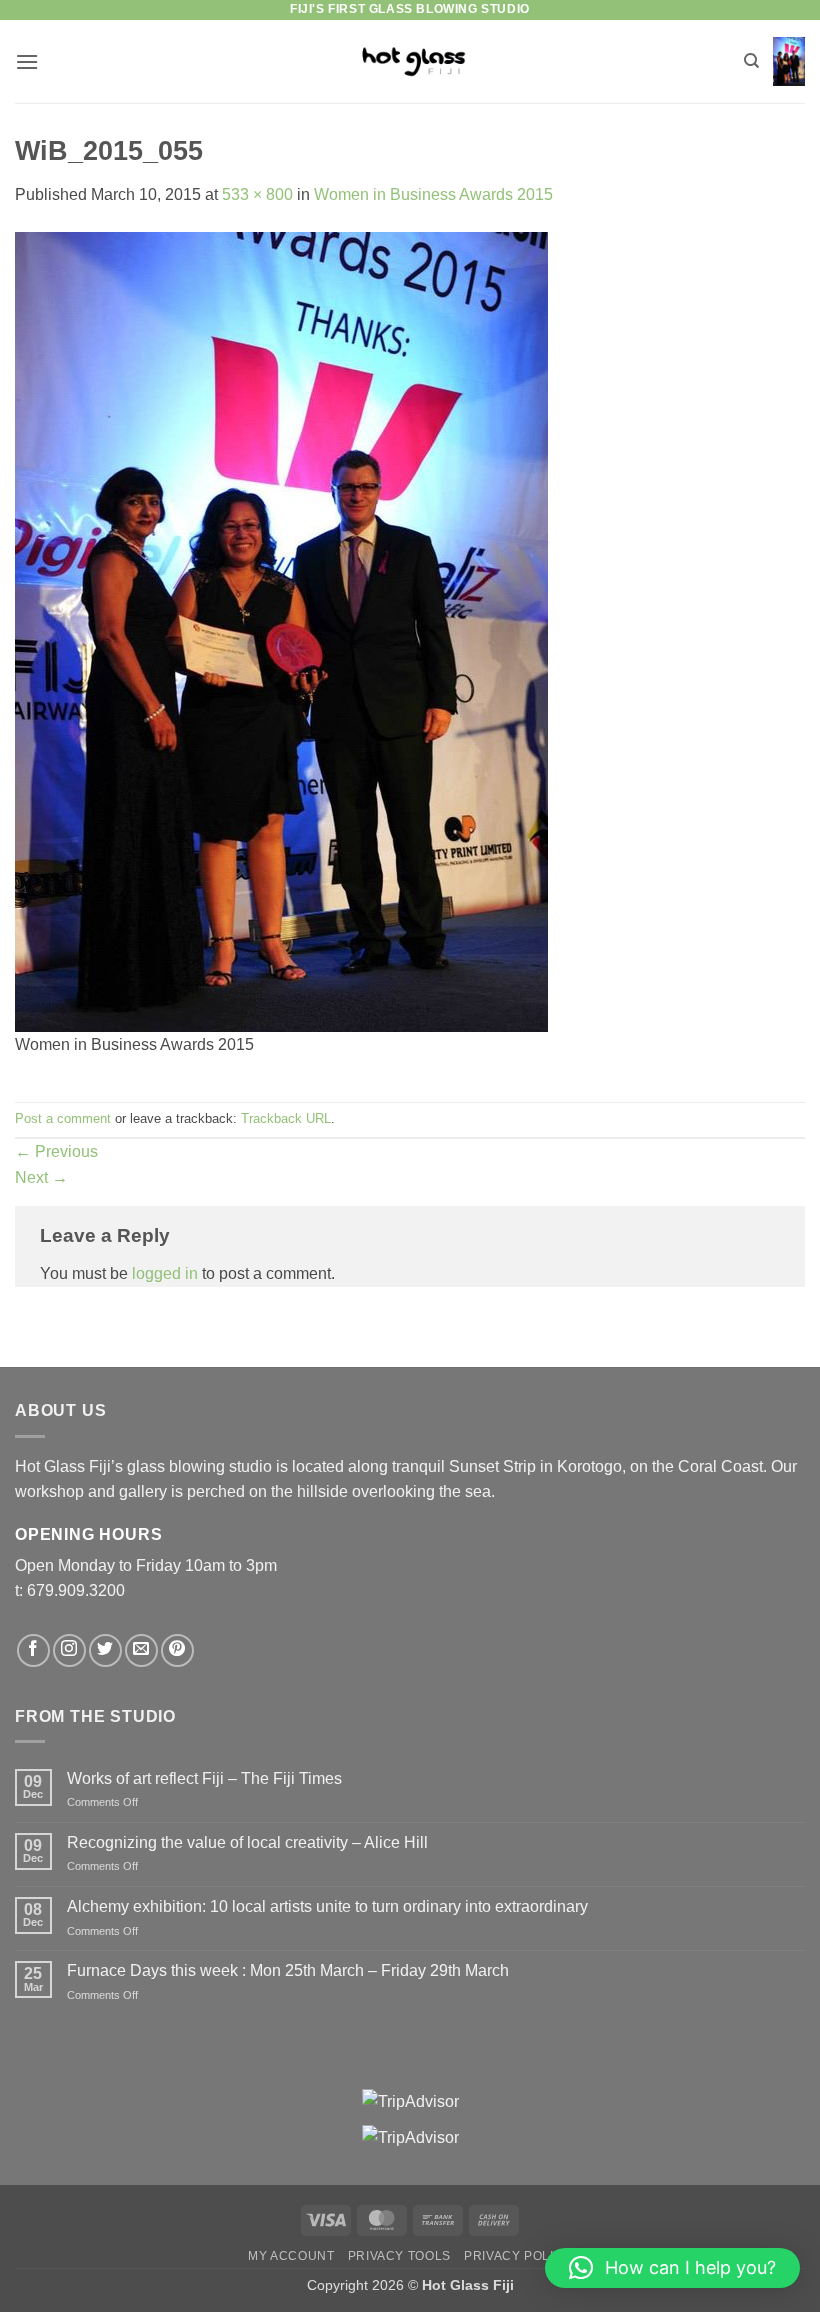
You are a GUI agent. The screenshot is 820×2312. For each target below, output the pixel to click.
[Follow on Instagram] (69, 1650)
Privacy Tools (399, 2256)
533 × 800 (257, 194)
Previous (56, 1151)
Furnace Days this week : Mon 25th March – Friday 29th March (288, 1970)
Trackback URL (286, 1118)
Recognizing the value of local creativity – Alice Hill (247, 1842)
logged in (165, 1273)
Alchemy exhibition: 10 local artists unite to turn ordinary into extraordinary (327, 1906)
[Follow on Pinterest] (177, 1650)
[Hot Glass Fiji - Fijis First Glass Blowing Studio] (410, 61)
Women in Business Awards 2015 (433, 194)
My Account (291, 2256)
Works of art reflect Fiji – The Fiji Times (204, 1778)
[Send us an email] (141, 1650)
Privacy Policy (518, 2256)
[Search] (751, 61)
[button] (27, 61)
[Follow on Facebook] (33, 1650)
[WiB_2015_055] (281, 630)
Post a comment (63, 1118)
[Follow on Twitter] (105, 1650)
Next (41, 1177)
